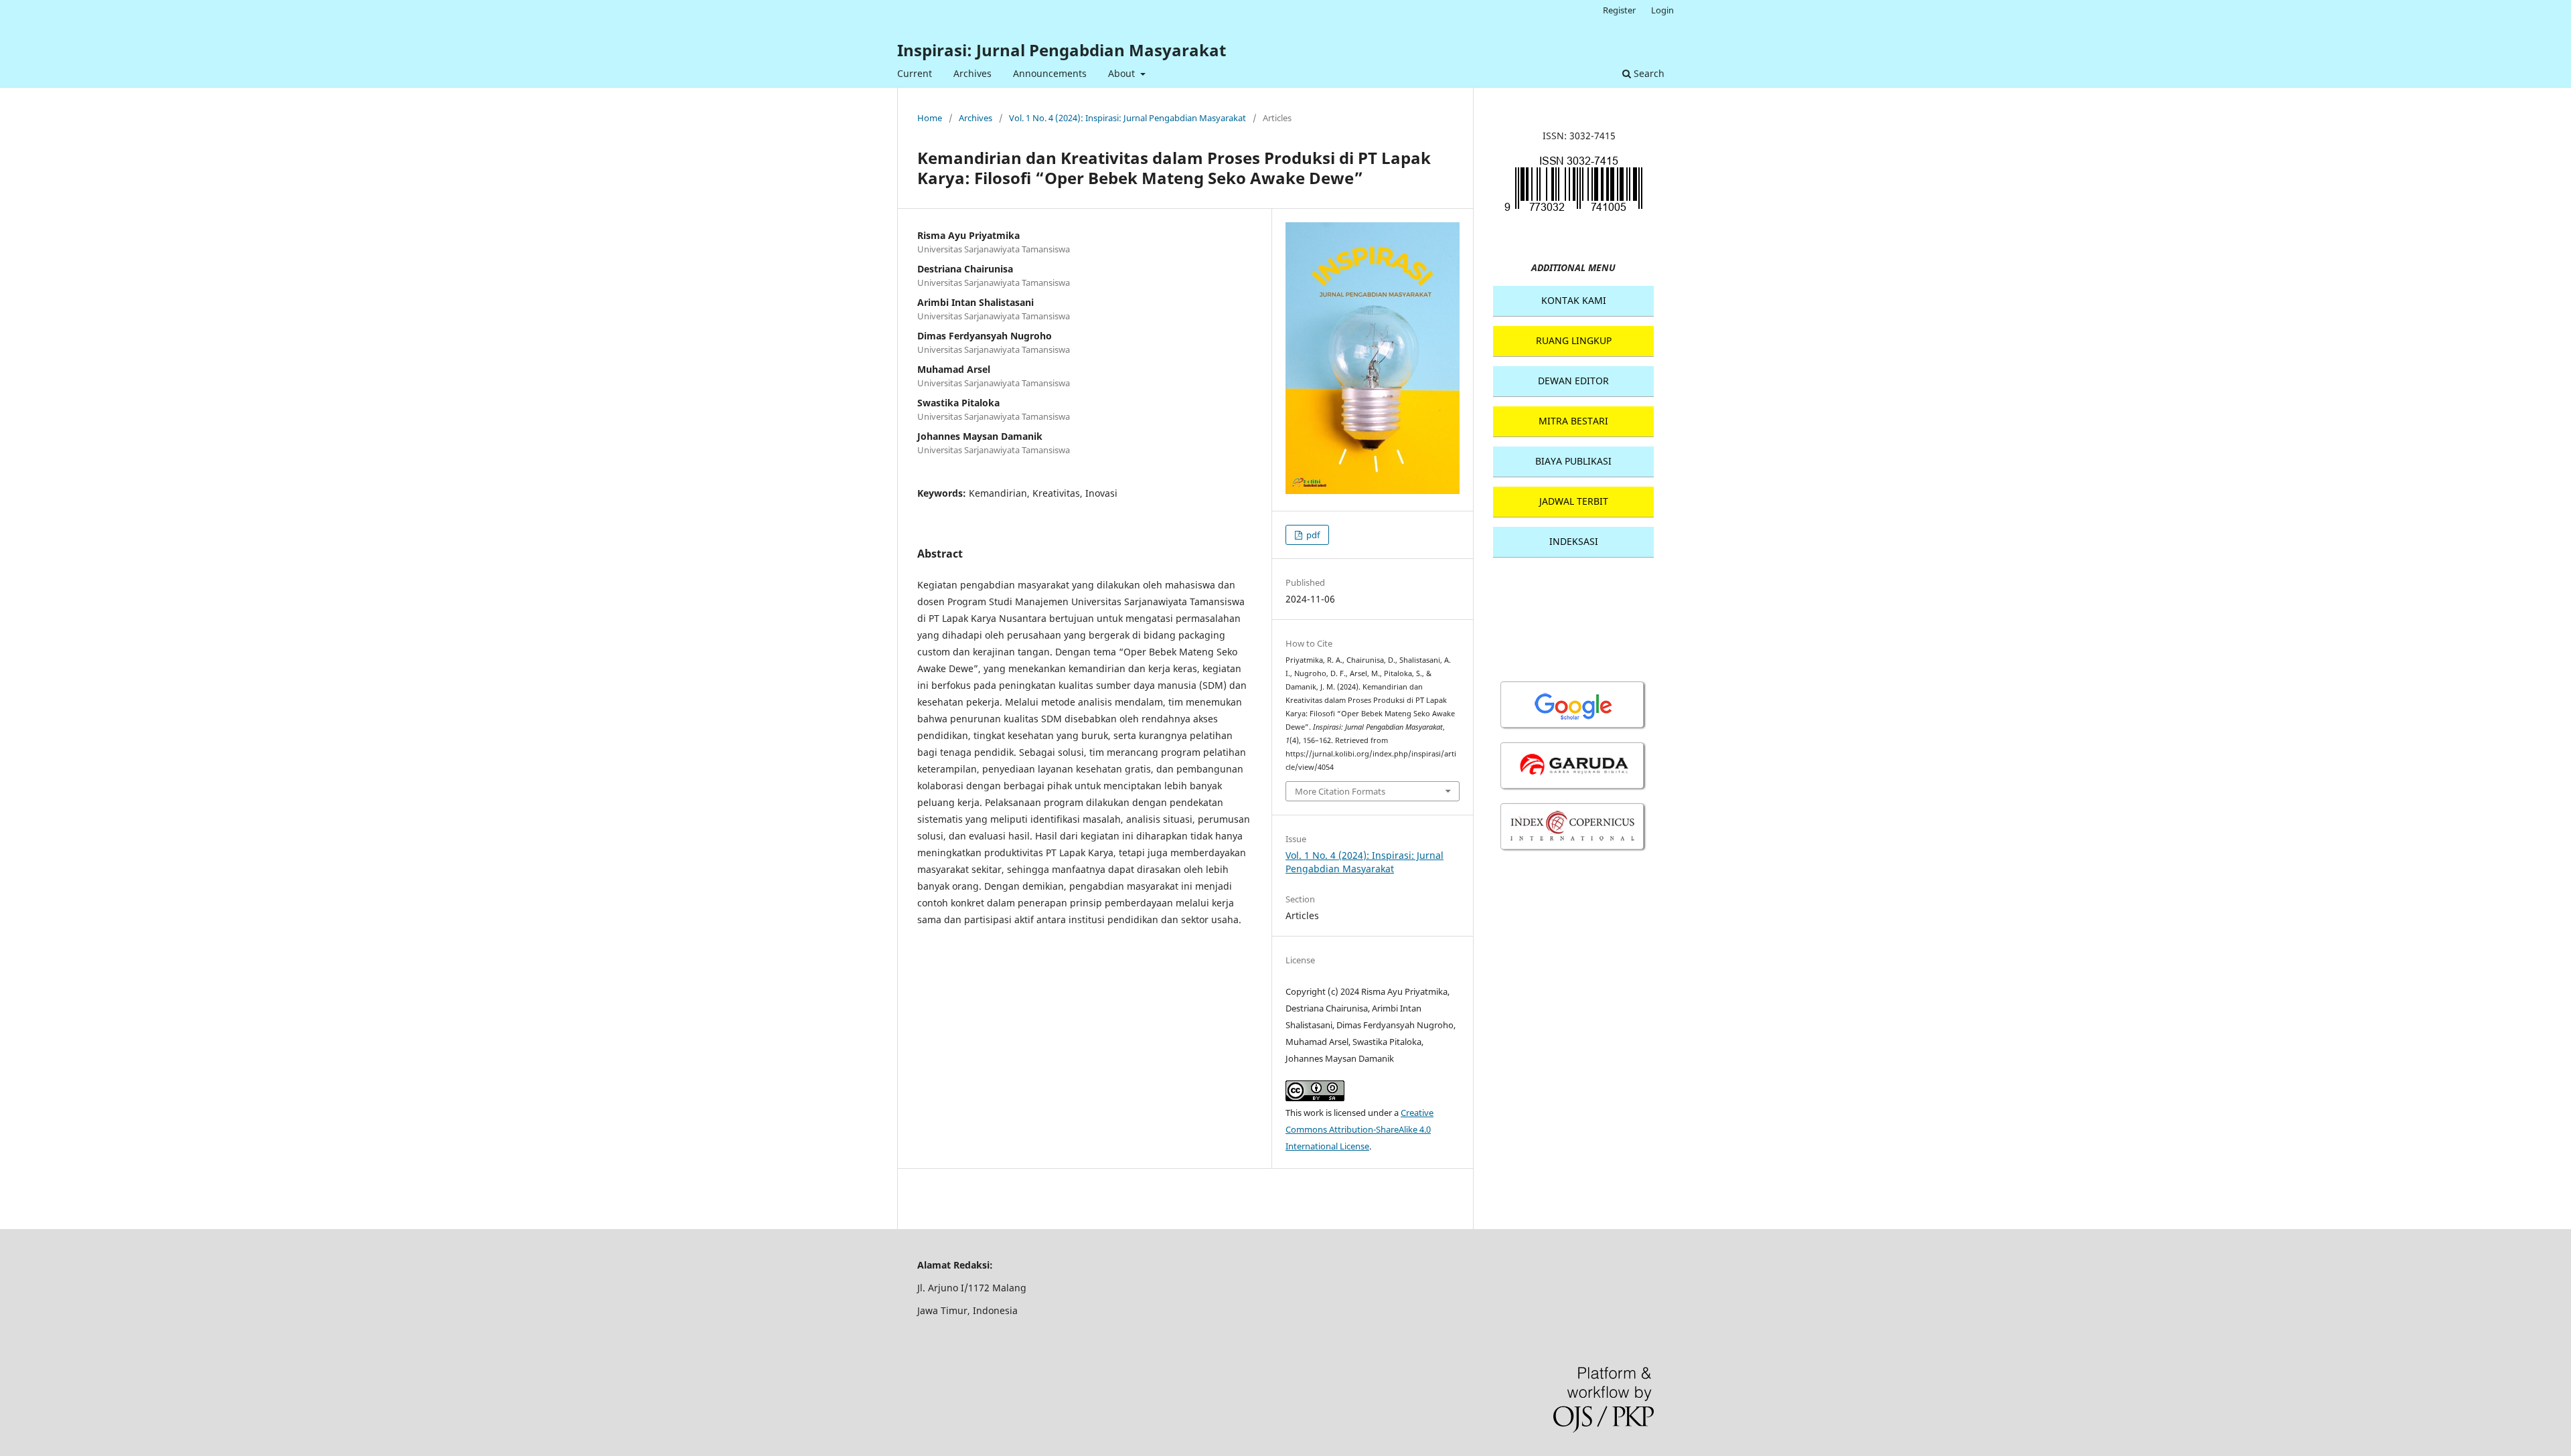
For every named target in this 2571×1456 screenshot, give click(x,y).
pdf (1312, 535)
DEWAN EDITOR (1573, 381)
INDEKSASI (1574, 541)
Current (915, 73)
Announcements (1050, 73)
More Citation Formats (1340, 791)
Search (1648, 73)
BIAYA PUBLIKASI (1573, 461)
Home (930, 118)
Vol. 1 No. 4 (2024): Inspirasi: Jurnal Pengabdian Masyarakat (1127, 118)
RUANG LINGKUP (1574, 340)
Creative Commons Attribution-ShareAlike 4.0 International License (1359, 1129)
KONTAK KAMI (1574, 300)
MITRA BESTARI (1573, 421)
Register (1619, 10)
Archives (972, 73)
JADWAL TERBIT (1574, 501)
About (1123, 73)
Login (1662, 10)
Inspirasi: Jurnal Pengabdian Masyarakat (1062, 50)
